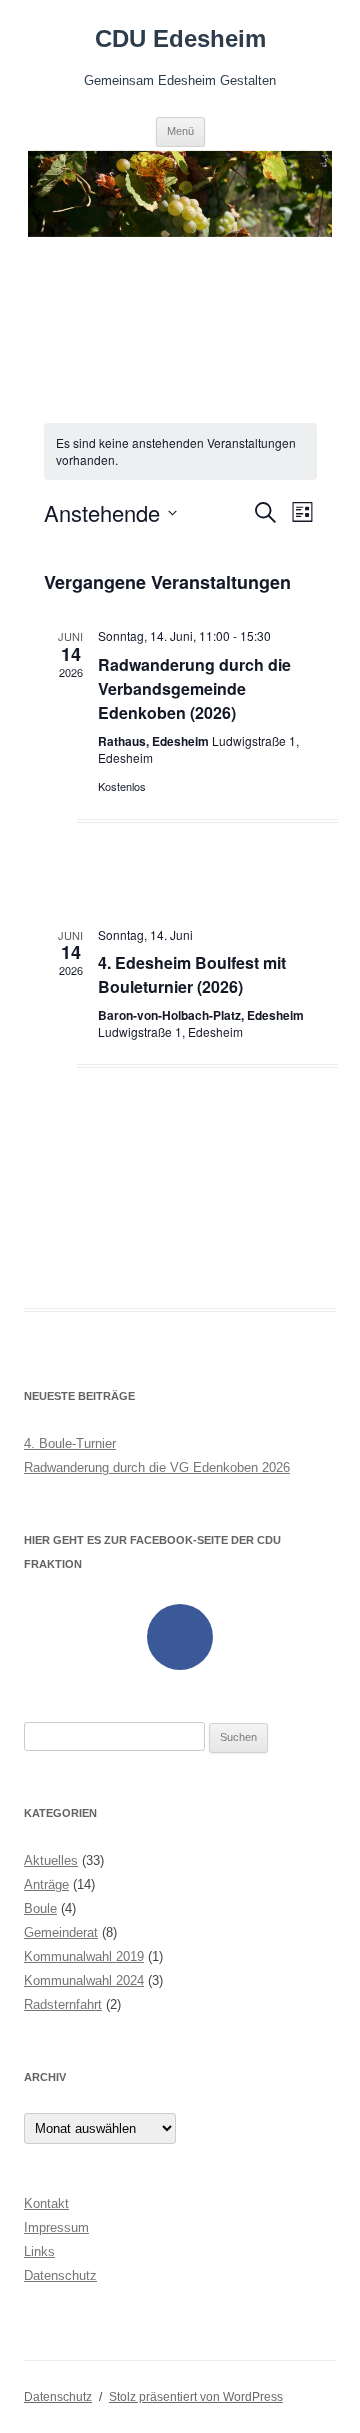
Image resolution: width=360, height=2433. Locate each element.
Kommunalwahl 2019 (84, 1956)
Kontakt (46, 2203)
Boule (40, 1908)
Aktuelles (51, 1860)
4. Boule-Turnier (70, 1443)
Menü (180, 131)
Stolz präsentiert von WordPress (196, 2397)
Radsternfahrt (63, 2004)
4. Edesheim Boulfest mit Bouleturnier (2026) (192, 974)
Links (39, 2251)
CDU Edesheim (180, 38)
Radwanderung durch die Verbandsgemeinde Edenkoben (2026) (194, 688)
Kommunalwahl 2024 (84, 1980)
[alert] (180, 451)
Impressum (56, 2227)
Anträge (46, 1884)
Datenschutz (60, 2275)
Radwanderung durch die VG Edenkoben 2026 (157, 1467)
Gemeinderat (61, 1932)
